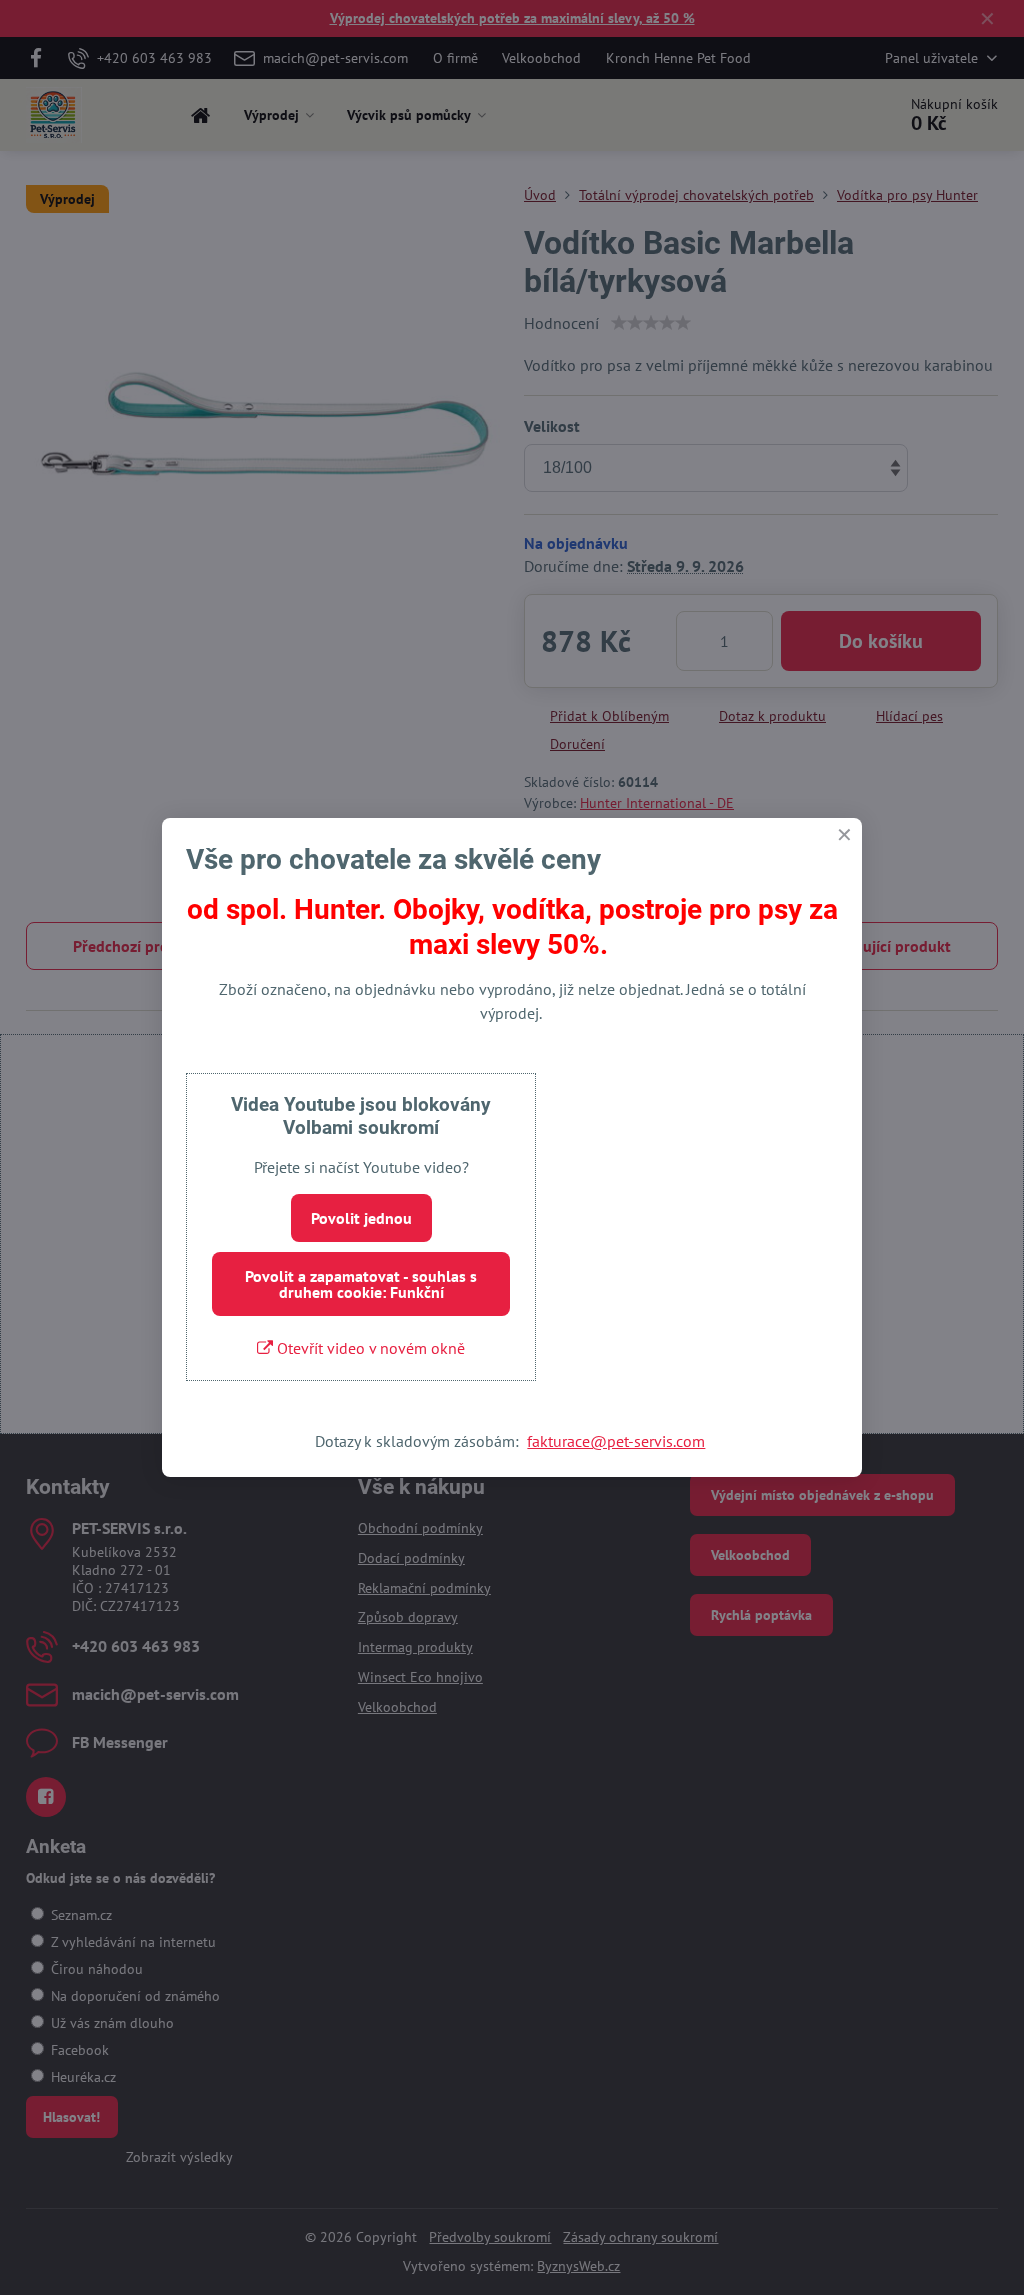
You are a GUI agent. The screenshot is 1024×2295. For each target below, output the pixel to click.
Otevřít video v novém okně (369, 1348)
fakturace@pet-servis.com (616, 1441)
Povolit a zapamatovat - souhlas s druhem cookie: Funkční (361, 1284)
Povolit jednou (361, 1218)
